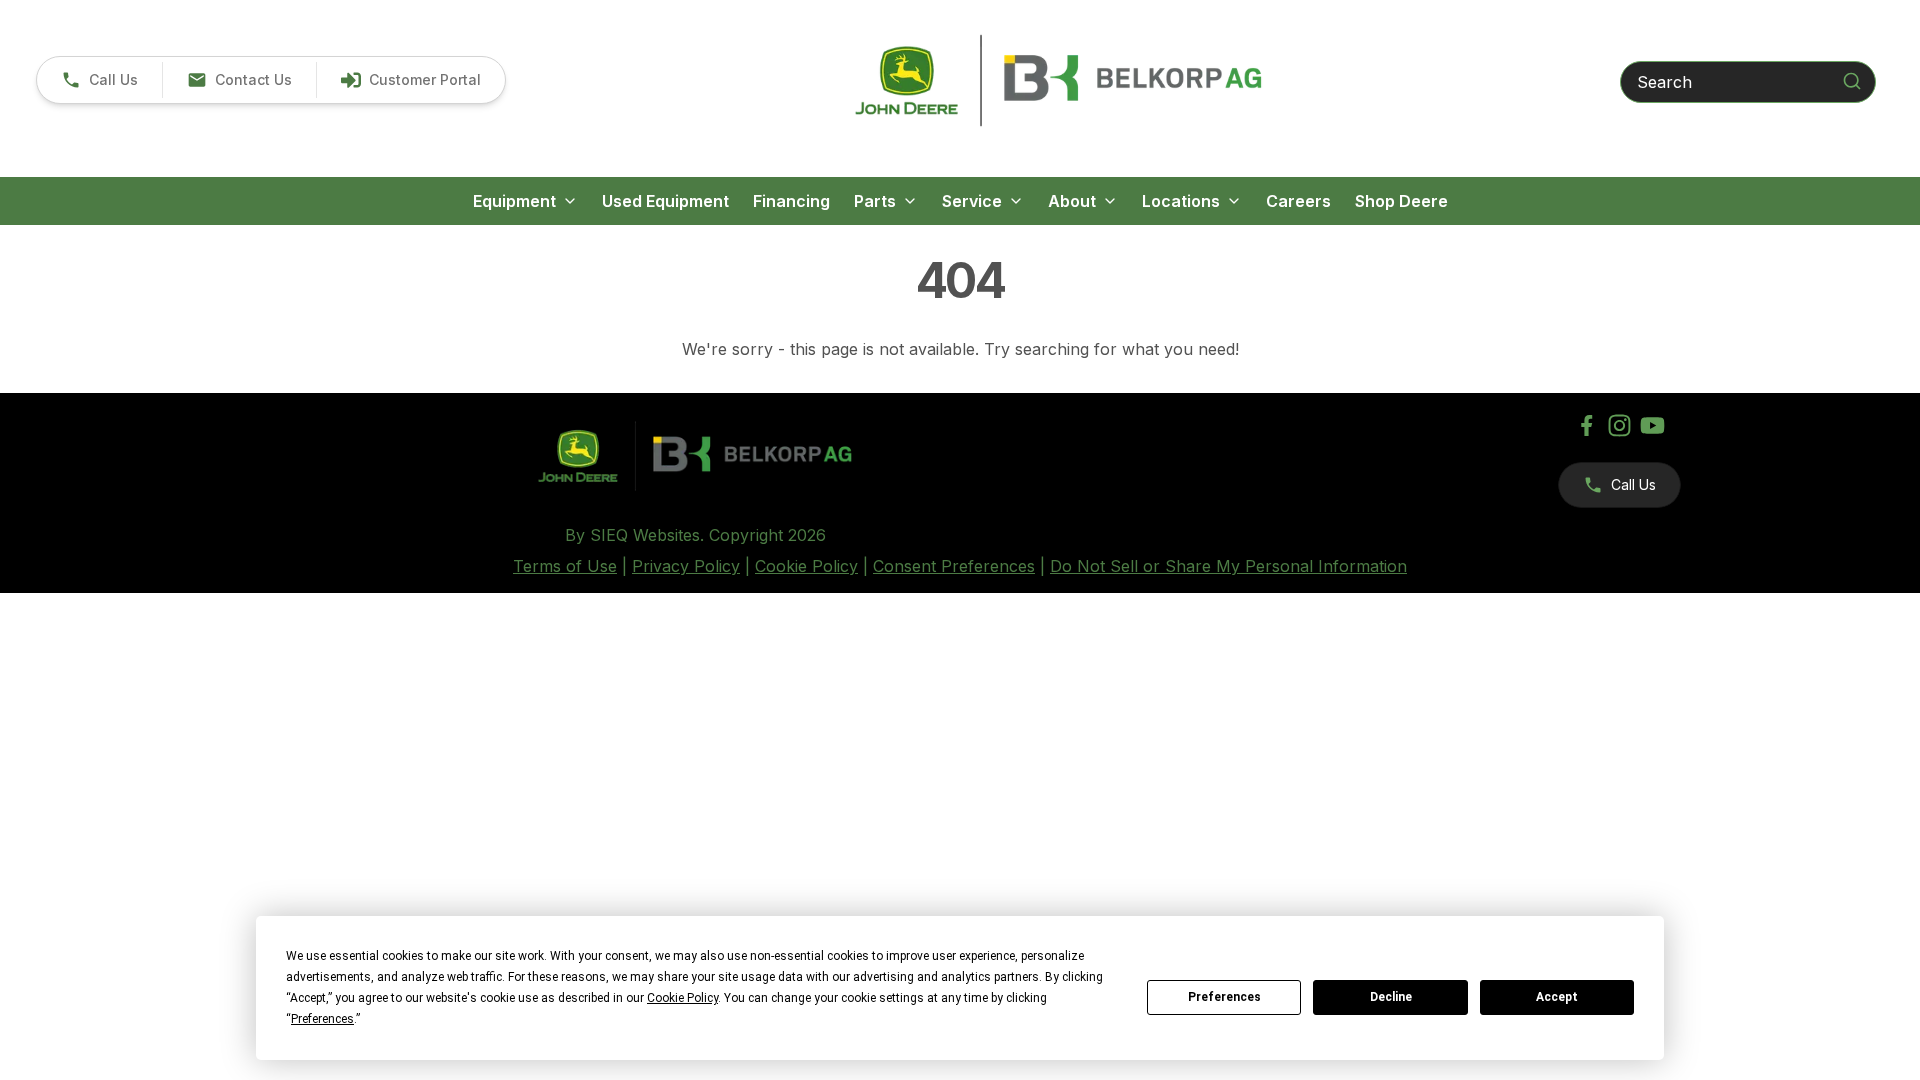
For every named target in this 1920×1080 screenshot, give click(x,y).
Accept (1557, 997)
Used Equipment (665, 201)
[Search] (1852, 81)
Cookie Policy (806, 566)
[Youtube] (1652, 425)
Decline (1391, 997)
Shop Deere (1401, 201)
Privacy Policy (686, 566)
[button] (99, 80)
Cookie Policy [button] (682, 998)
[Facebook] (1586, 425)
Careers (1298, 201)
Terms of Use (565, 566)
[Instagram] (1619, 425)
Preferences (1224, 997)
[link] (410, 80)
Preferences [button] (322, 1019)
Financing (791, 201)
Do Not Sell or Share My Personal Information (1228, 566)
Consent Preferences (954, 566)
